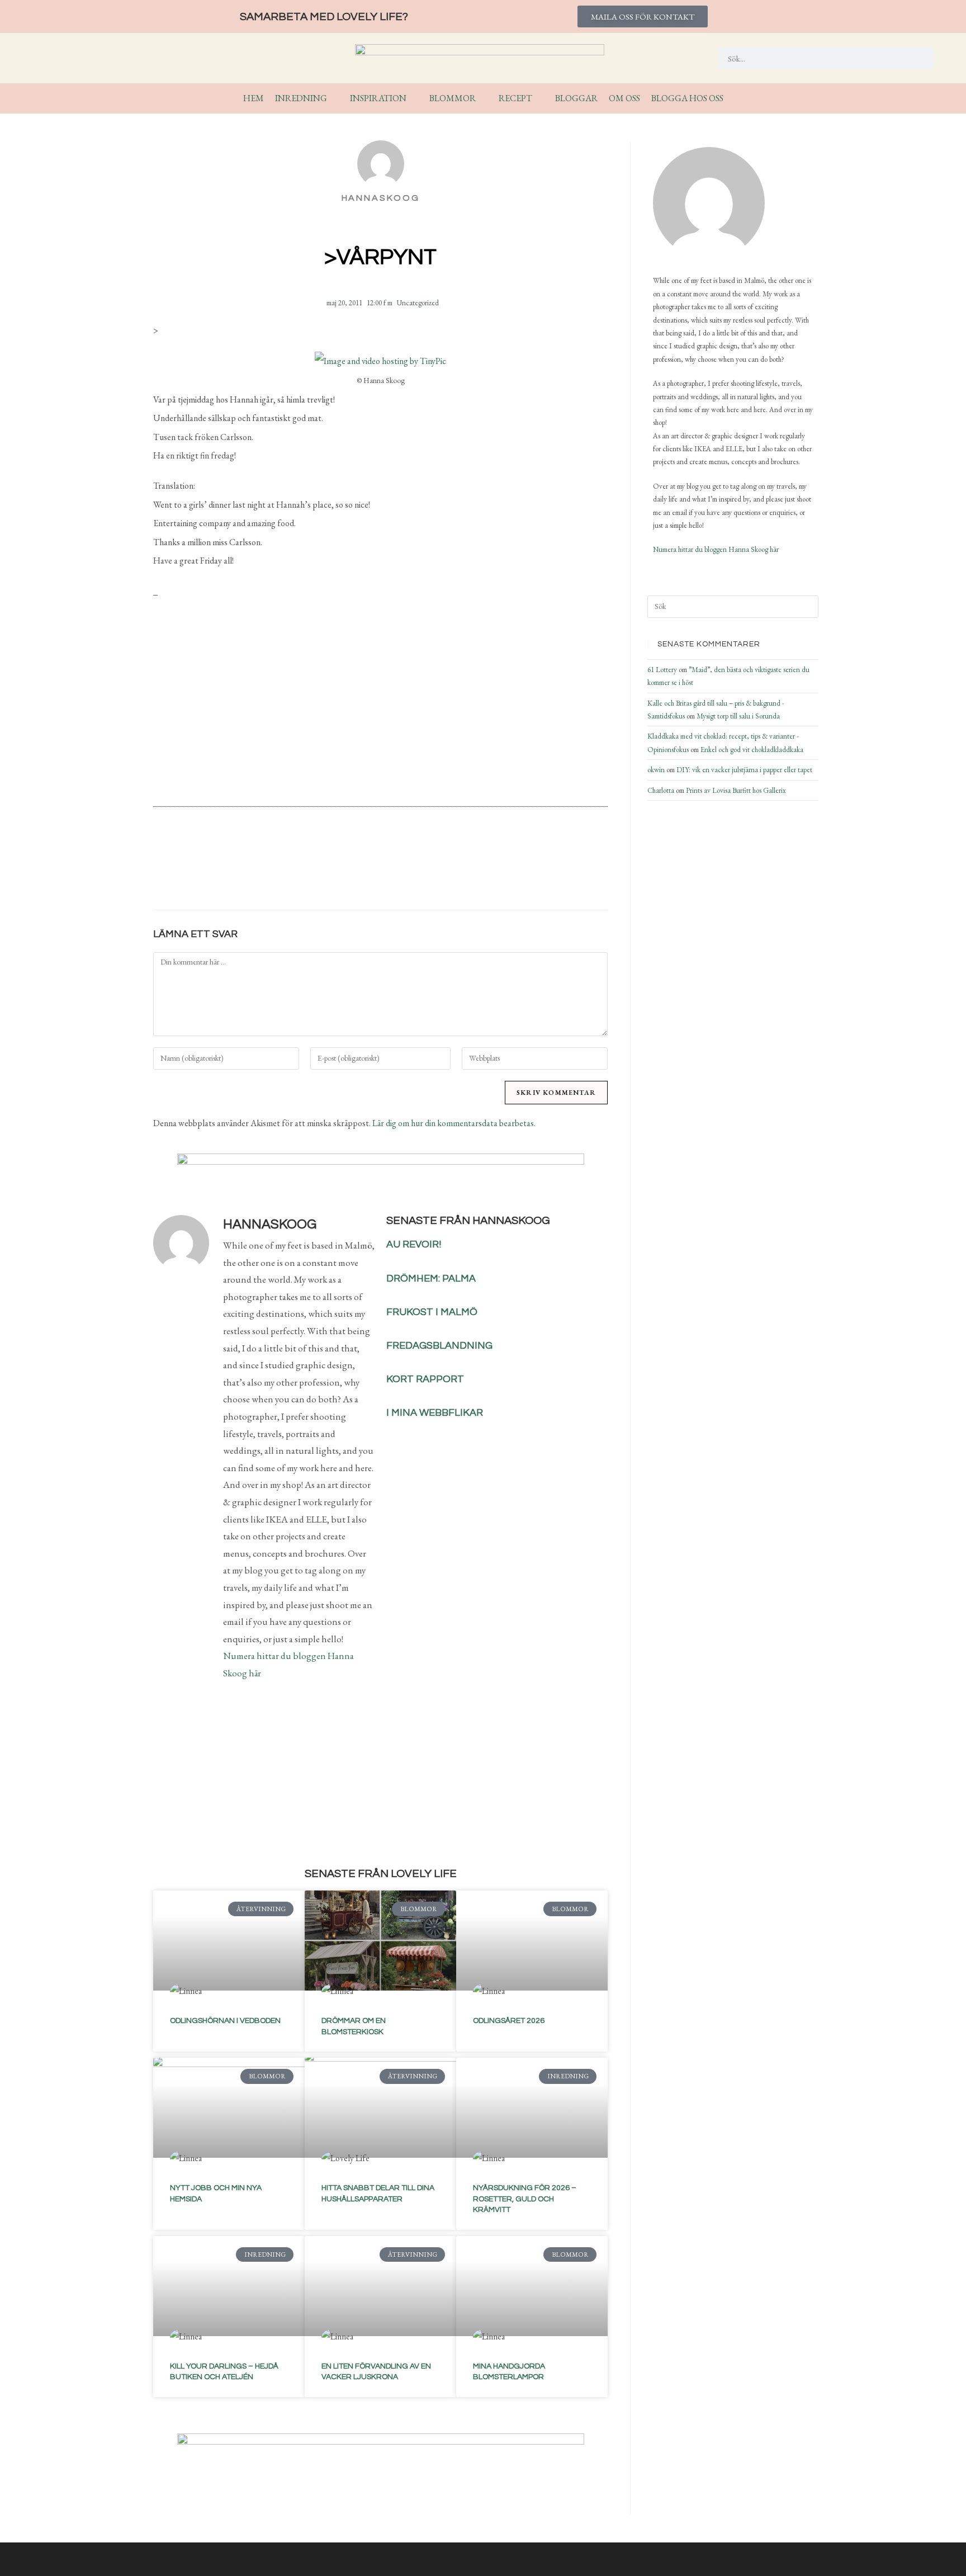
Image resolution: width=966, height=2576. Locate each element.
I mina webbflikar (435, 1413)
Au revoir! (414, 1244)
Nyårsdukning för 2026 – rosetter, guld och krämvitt (525, 2199)
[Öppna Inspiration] (414, 98)
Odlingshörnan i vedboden (225, 2021)
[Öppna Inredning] (334, 98)
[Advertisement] (380, 707)
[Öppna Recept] (539, 98)
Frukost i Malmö (432, 1312)
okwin (656, 770)
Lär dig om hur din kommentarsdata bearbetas (453, 1123)
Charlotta (661, 790)
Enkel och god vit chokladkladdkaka (752, 750)
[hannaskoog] (709, 203)
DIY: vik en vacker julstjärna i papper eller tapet (744, 770)
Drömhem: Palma (431, 1278)
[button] (316, 872)
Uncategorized (418, 303)
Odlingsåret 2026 (509, 2021)
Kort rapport (425, 1379)
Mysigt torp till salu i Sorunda (738, 716)
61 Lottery (662, 670)
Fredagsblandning (439, 1346)
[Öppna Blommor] (483, 98)
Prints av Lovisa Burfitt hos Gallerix (736, 790)
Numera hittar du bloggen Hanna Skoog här (716, 549)
